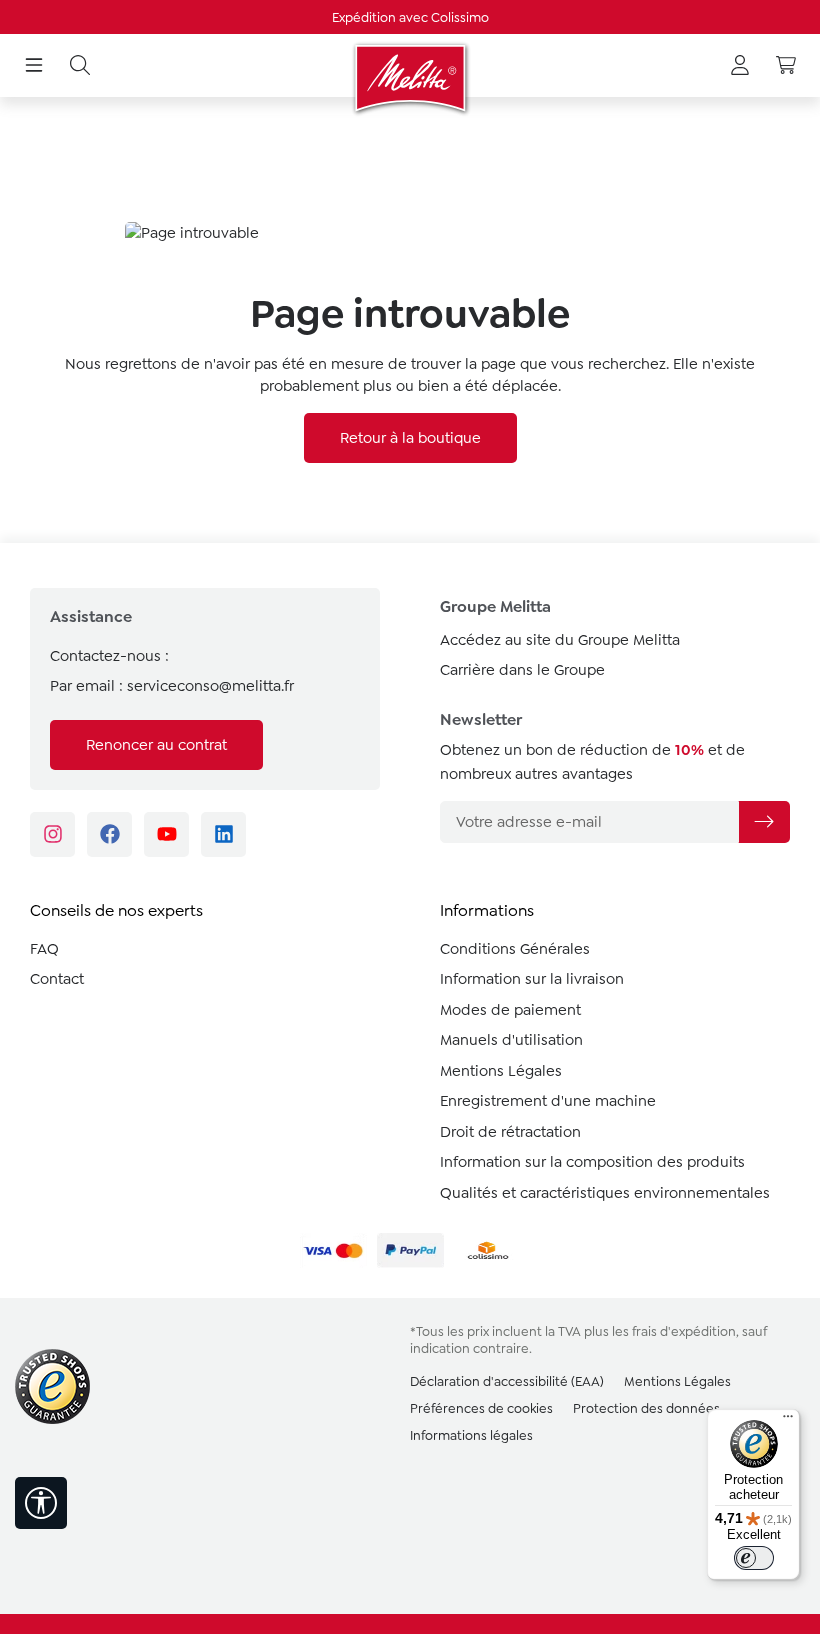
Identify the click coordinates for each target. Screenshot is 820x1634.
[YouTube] (166, 834)
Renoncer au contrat (156, 745)
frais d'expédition (684, 1331)
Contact (57, 979)
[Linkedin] (223, 834)
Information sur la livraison (532, 979)
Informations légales (471, 1435)
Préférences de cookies (481, 1408)
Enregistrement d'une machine (548, 1101)
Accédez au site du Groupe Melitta (560, 640)
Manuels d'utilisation (511, 1040)
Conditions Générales (515, 949)
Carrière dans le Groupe (522, 670)
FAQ (44, 949)
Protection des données (646, 1408)
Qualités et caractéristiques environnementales (605, 1193)
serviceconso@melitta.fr (210, 686)
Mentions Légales (501, 1071)
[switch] (754, 1558)
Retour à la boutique (410, 438)
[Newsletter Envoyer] (764, 822)
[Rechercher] (80, 66)
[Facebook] (109, 834)
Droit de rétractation (510, 1132)
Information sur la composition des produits (592, 1162)
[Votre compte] (740, 66)
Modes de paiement (510, 1010)
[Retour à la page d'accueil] (409, 78)
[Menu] (34, 66)
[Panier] (786, 66)
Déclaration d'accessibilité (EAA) (507, 1381)
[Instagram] (52, 834)
